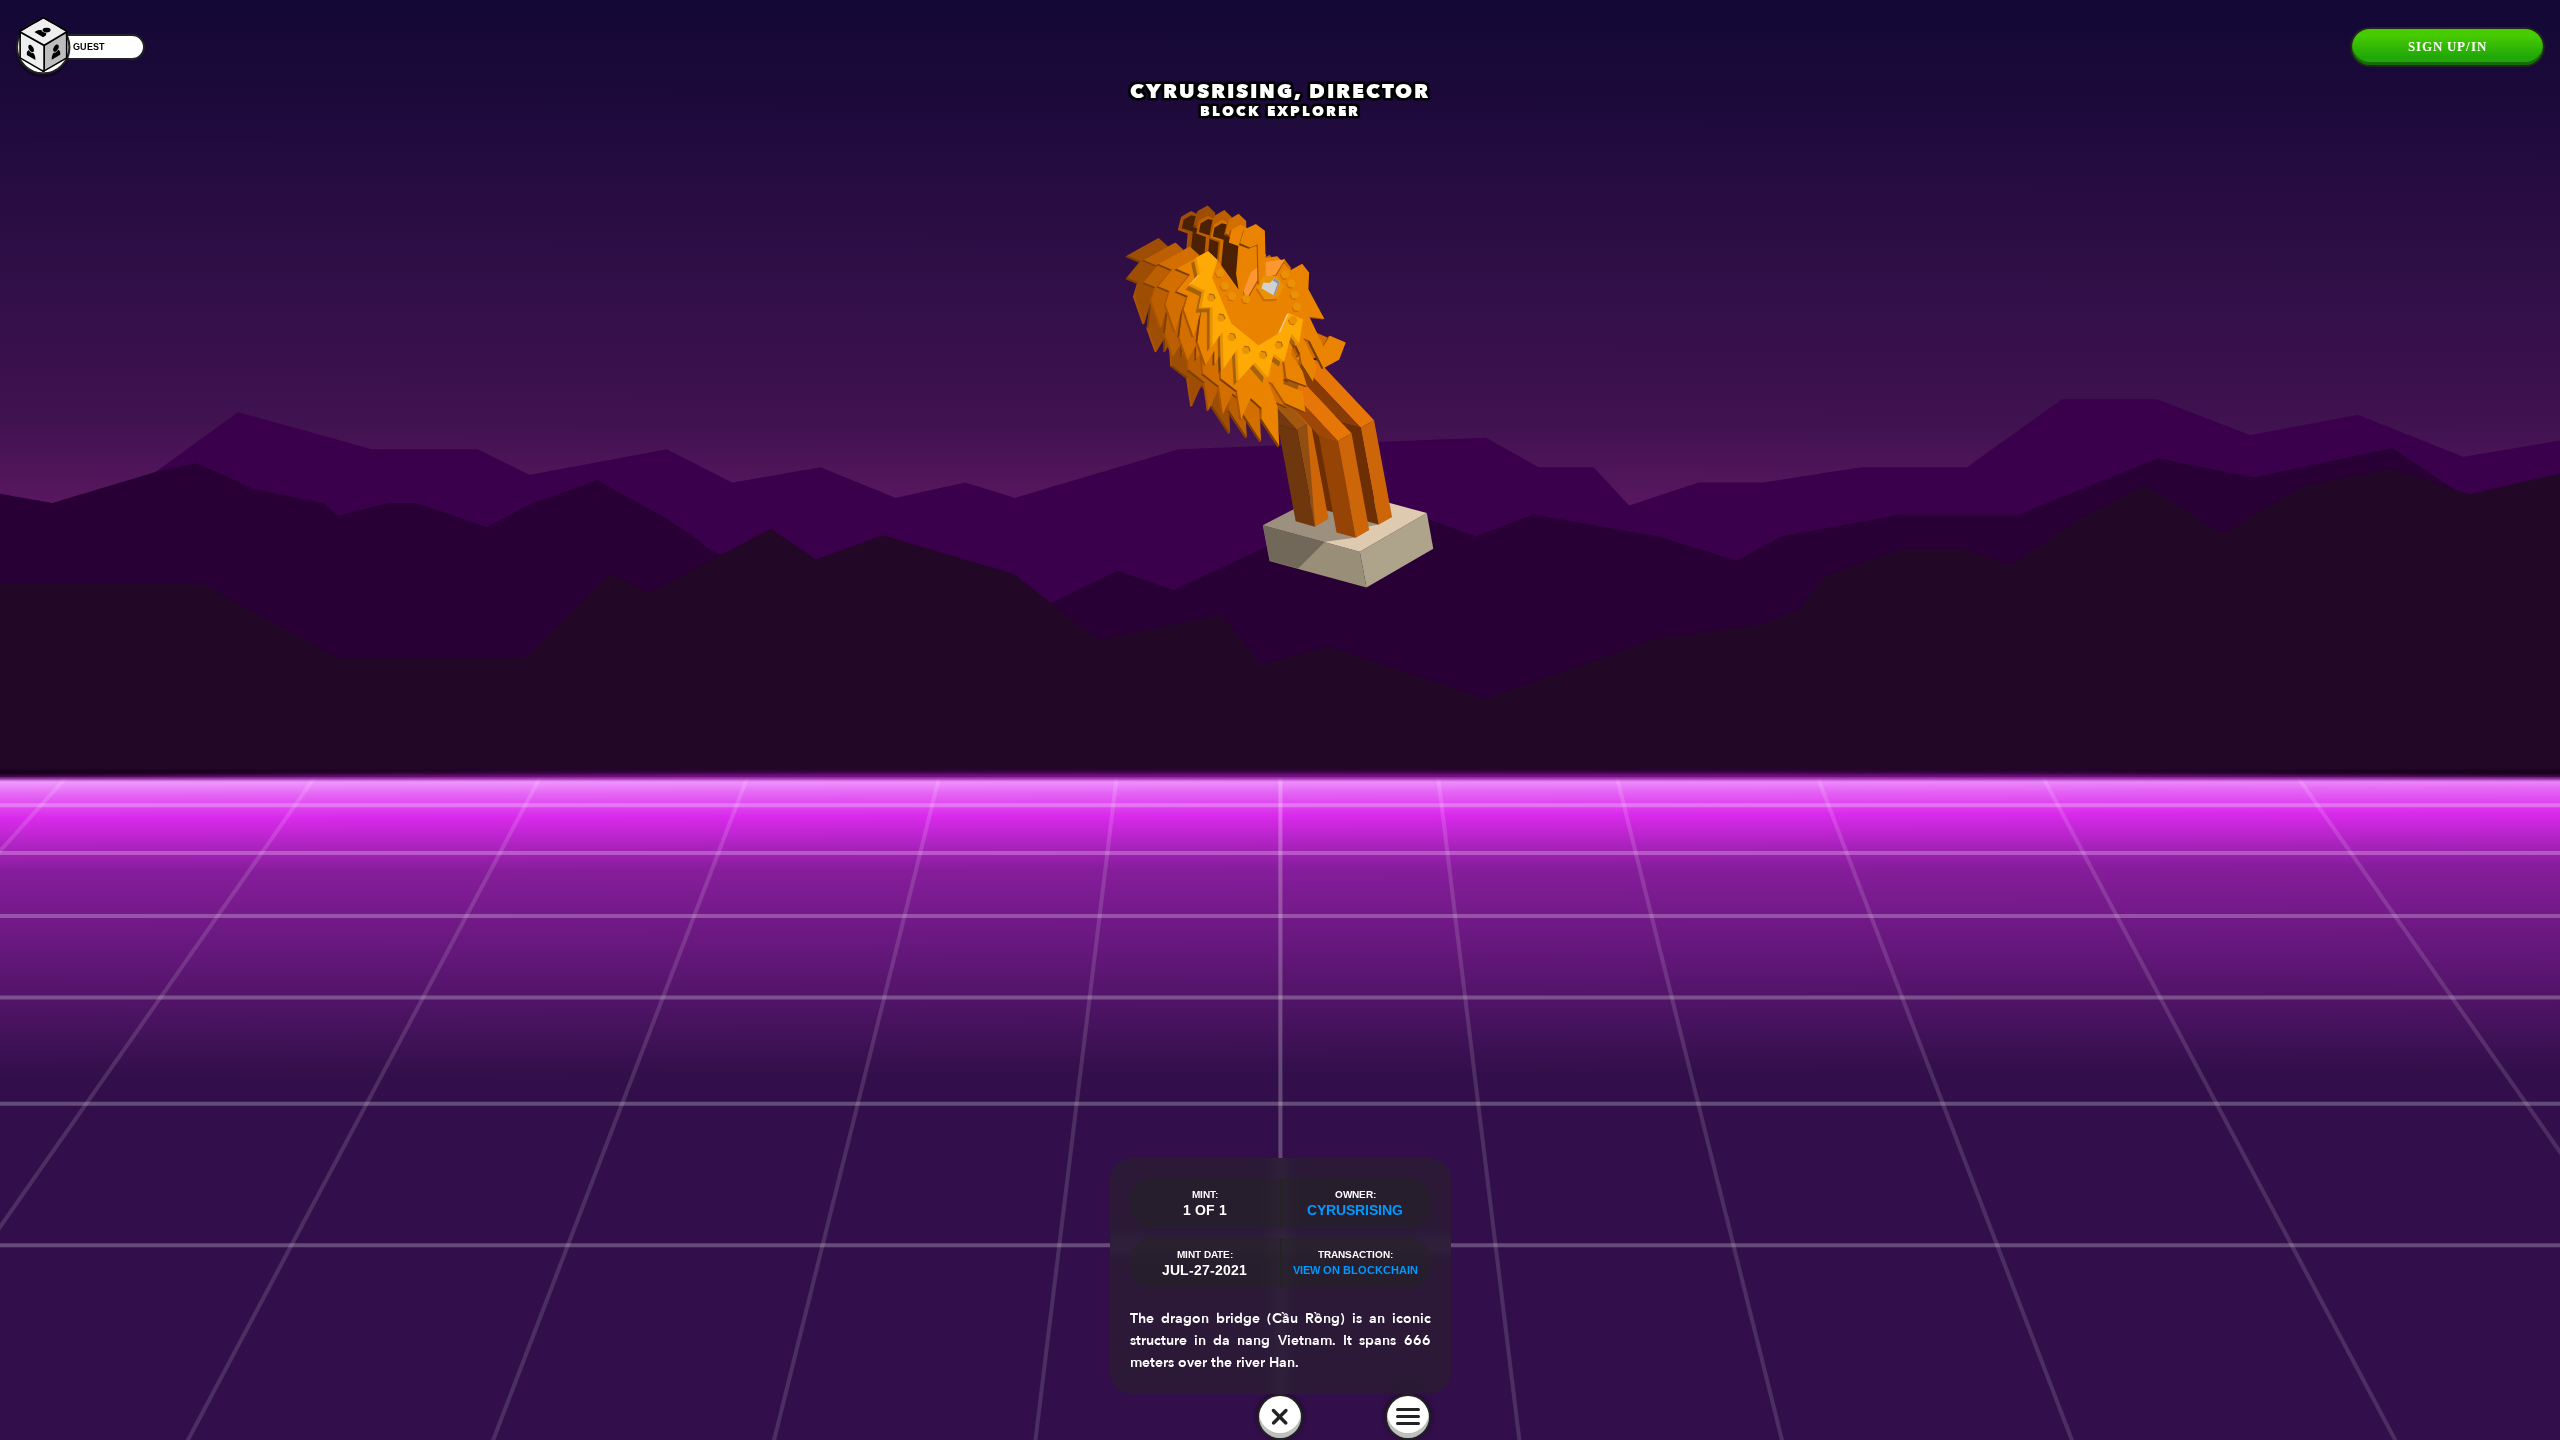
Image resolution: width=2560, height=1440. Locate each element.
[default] (1280, 1417)
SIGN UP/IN (2447, 46)
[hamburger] (1408, 1417)
